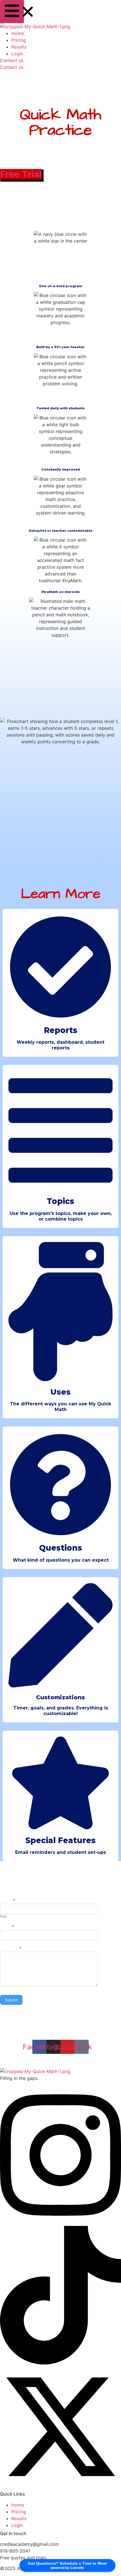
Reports (61, 1030)
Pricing (19, 40)
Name (7, 1901)
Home (18, 33)
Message (11, 1949)
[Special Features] (60, 1817)
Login (17, 54)
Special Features (60, 1840)
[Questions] (60, 1524)
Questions (61, 1548)
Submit (11, 2000)
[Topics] (60, 1177)
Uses (60, 1392)
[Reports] (60, 1006)
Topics (60, 1201)
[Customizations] (60, 1675)
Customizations (60, 1697)
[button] (12, 12)
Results (19, 47)
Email (7, 1927)
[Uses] (60, 1368)
